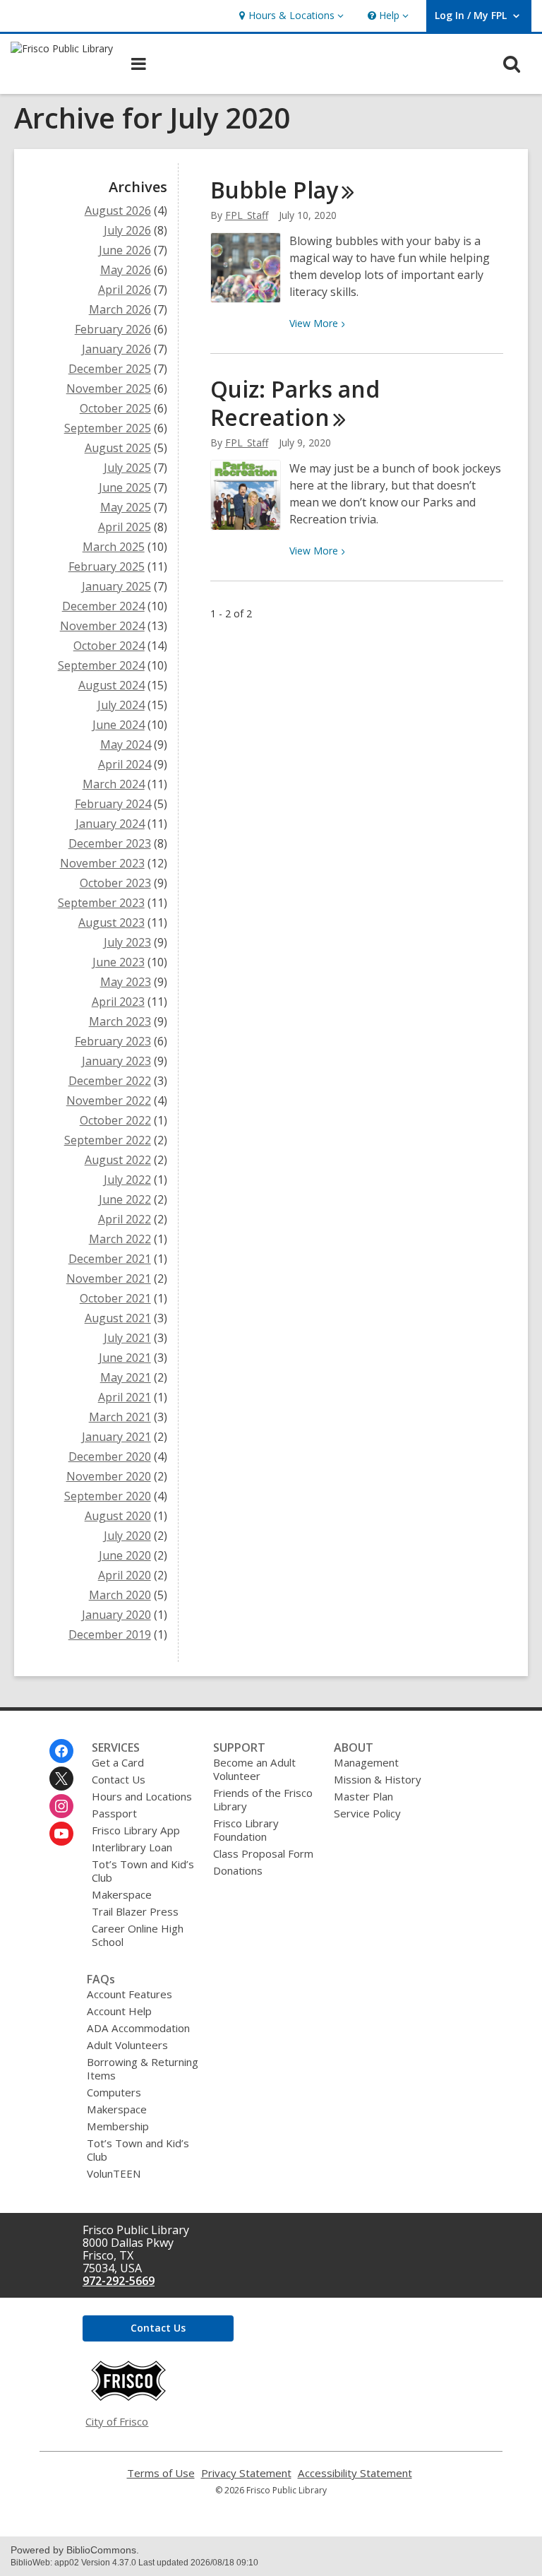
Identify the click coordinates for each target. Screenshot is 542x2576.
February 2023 (113, 1041)
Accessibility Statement (355, 2473)
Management (366, 1762)
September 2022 (108, 1140)
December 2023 (110, 843)
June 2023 (119, 962)
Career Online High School (138, 1935)
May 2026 (126, 270)
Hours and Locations (142, 1796)
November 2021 (109, 1278)
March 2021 (120, 1417)
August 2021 (118, 1318)
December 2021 (110, 1259)
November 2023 (102, 863)
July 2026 (127, 230)
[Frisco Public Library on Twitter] (61, 1779)
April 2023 (118, 1002)
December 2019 (110, 1634)
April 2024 (125, 764)
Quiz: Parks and (295, 403)
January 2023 (116, 1061)
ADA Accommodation (138, 2028)
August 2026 (118, 210)
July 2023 (127, 942)
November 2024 (102, 626)
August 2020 (118, 1516)
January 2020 (116, 1615)
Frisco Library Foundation (246, 1830)
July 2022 (127, 1180)
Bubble (274, 190)
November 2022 (109, 1100)
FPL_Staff (247, 215)
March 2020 (120, 1595)
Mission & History (378, 1779)
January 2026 (116, 349)
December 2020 (110, 1456)
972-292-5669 (119, 2281)
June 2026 (125, 250)
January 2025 (116, 586)
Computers (114, 2092)
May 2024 (126, 744)
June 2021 (125, 1358)
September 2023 (101, 903)
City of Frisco (117, 2421)
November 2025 (109, 388)
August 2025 (118, 448)
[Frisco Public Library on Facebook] (61, 1751)
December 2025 (110, 369)
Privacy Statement (246, 2473)
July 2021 (127, 1338)
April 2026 (125, 290)
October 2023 (115, 883)
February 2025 (107, 566)
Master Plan (363, 1796)
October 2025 (115, 408)
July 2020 (127, 1536)
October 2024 (109, 646)
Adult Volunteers (127, 2045)
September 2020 (108, 1496)
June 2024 (119, 725)
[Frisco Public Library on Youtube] (61, 1834)
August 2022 (118, 1160)
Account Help (119, 2011)
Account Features (130, 1994)
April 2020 (125, 1575)
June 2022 (125, 1199)
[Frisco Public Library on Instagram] (61, 1806)
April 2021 (125, 1397)
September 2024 (101, 665)
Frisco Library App (136, 1830)
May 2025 (126, 507)
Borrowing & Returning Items (143, 2068)
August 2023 (112, 922)
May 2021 (126, 1377)
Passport (114, 1813)
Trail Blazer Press (135, 1911)
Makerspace (122, 1894)
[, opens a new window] (128, 2397)
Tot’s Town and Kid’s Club (143, 1871)
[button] (290, 16)
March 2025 (114, 547)
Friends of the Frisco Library (263, 1799)
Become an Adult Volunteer (254, 1769)
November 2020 (109, 1476)
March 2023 (120, 1021)
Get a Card (118, 1762)
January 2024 (110, 824)
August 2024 (112, 685)
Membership (118, 2126)
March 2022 (120, 1239)
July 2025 (127, 468)
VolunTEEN (114, 2173)
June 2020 (125, 1555)
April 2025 (125, 527)
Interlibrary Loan (132, 1847)
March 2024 (114, 784)
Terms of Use (161, 2473)
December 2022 (110, 1081)
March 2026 (120, 309)
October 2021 (115, 1298)
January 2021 (116, 1437)
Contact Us (119, 1779)
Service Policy (367, 1813)
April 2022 (125, 1219)
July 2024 (121, 705)
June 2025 (125, 487)
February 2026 (113, 329)
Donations (238, 1870)
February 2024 (113, 804)
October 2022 (115, 1120)
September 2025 (108, 428)
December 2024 (103, 606)
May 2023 (126, 982)
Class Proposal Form (263, 1853)
